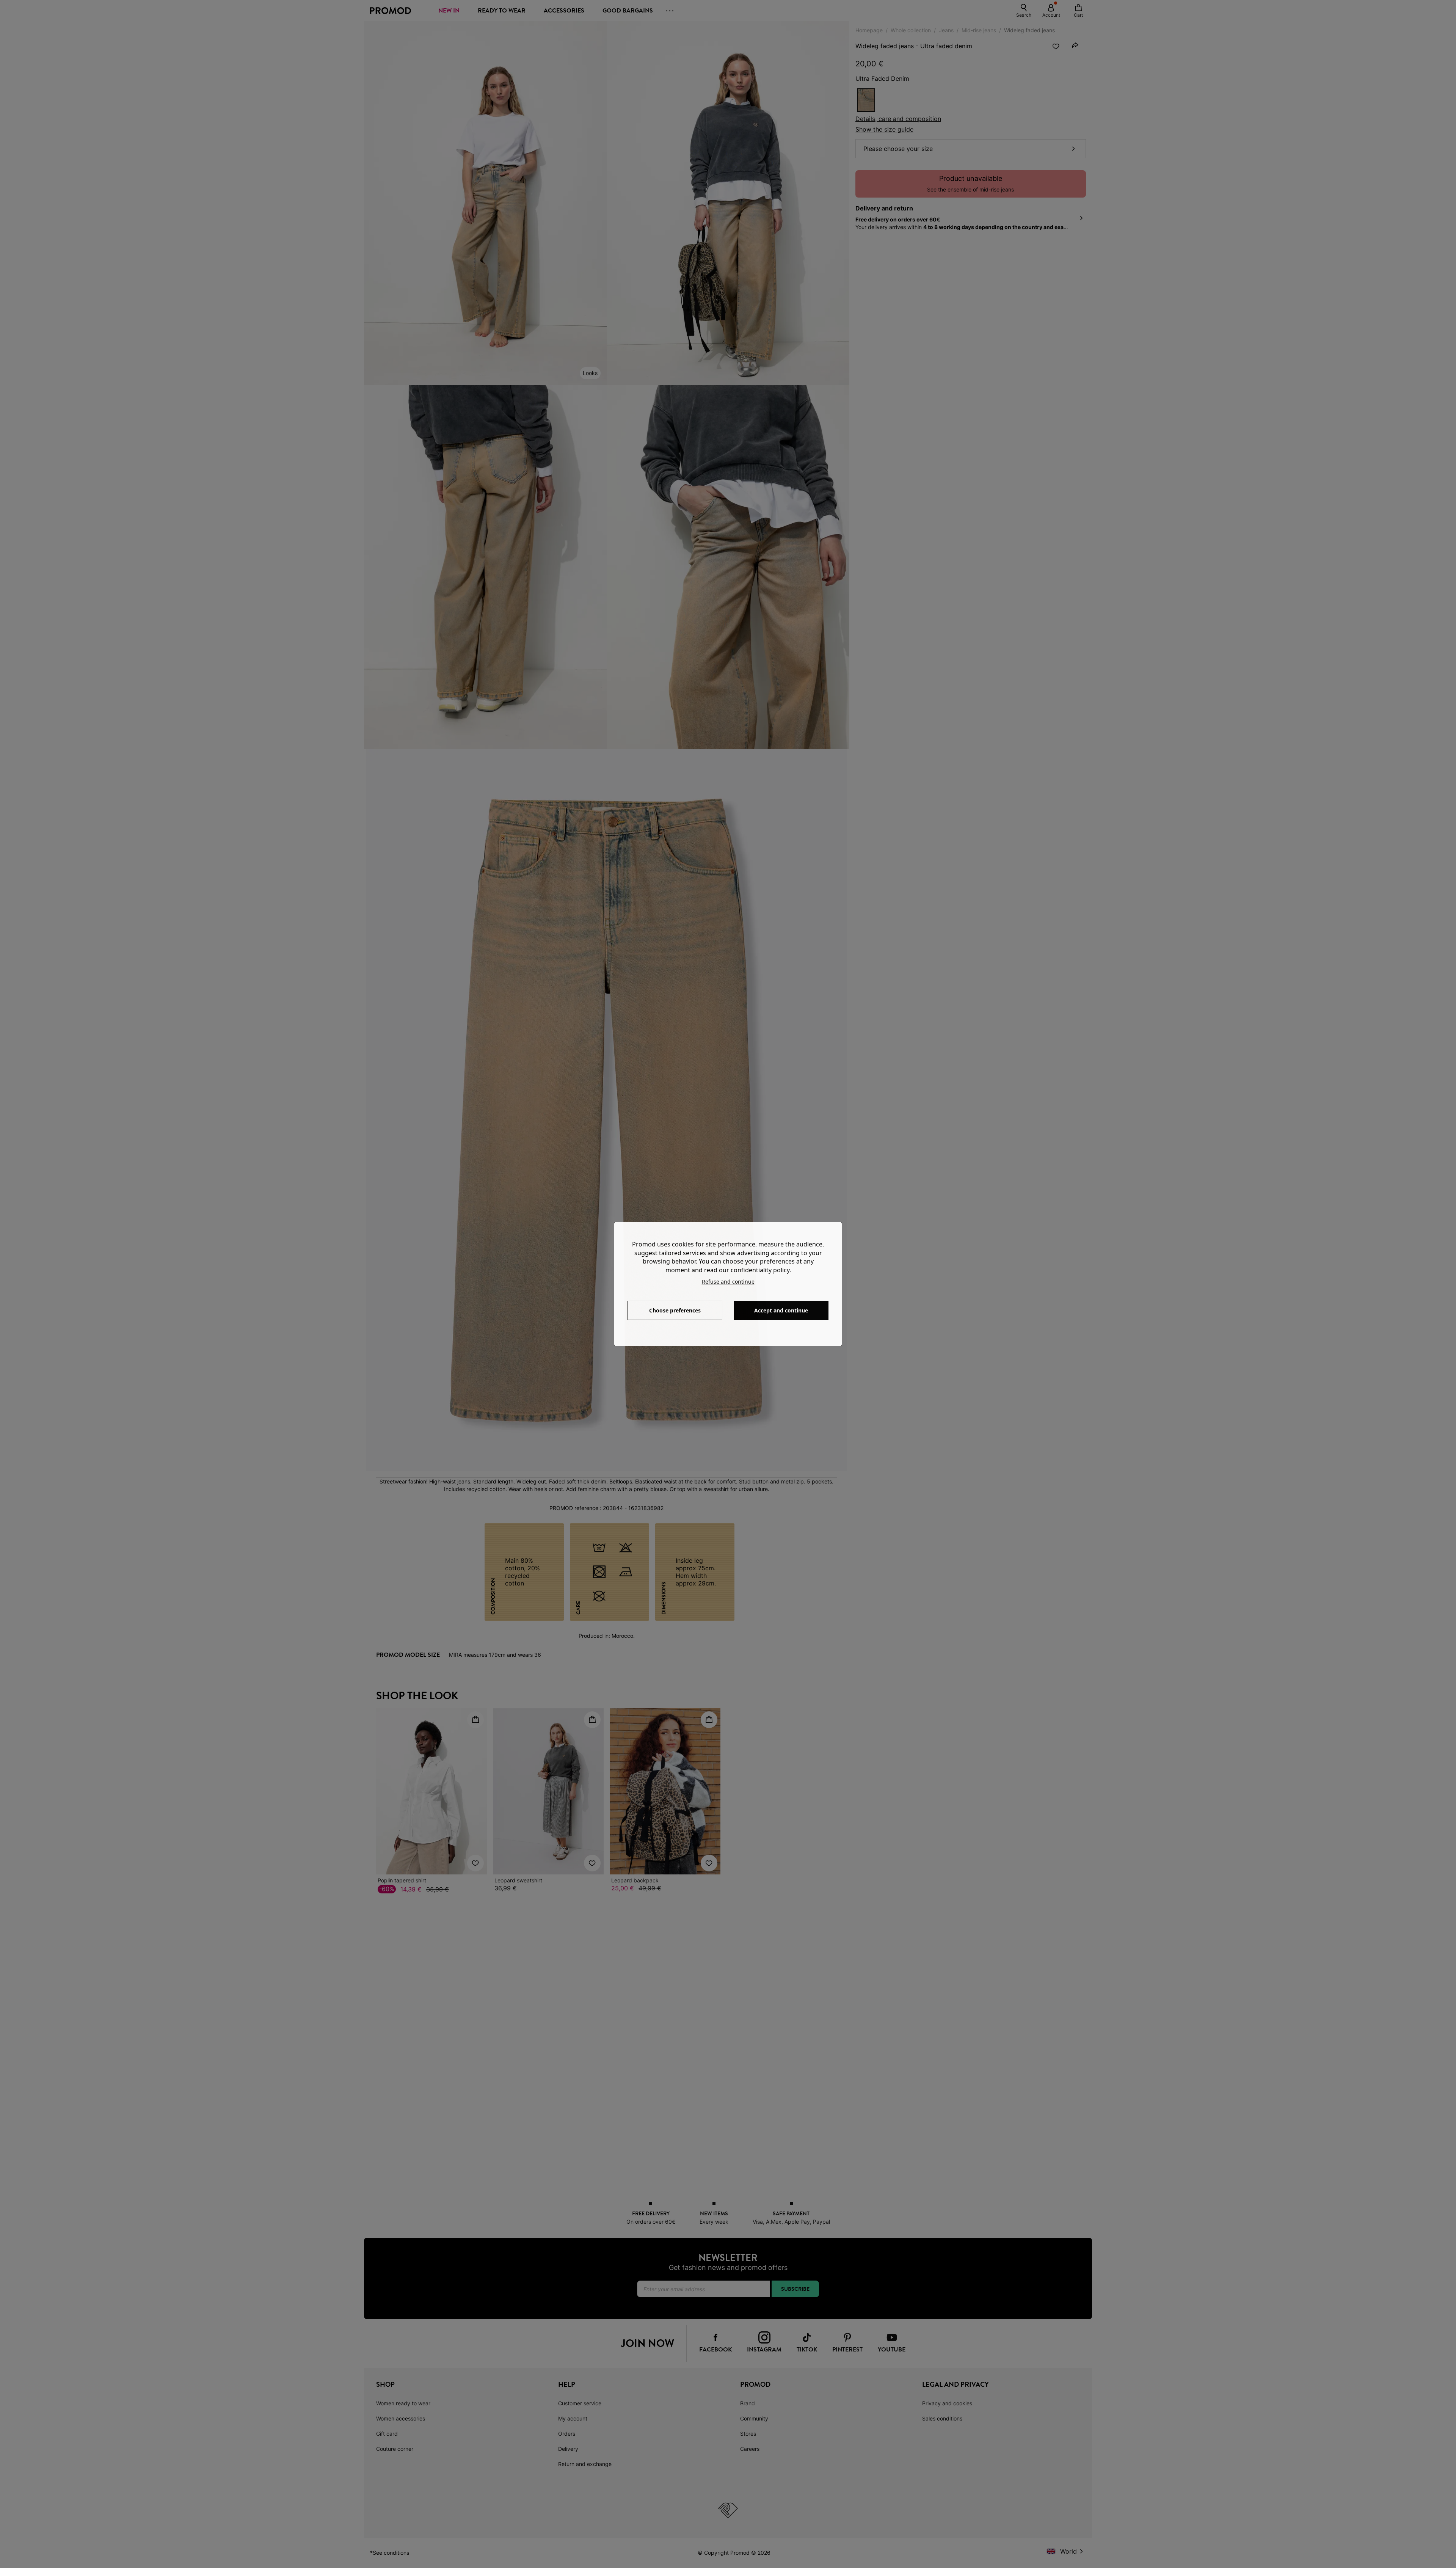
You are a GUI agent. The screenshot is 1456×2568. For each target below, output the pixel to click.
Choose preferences (675, 1310)
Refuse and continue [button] (728, 1282)
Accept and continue (781, 1310)
